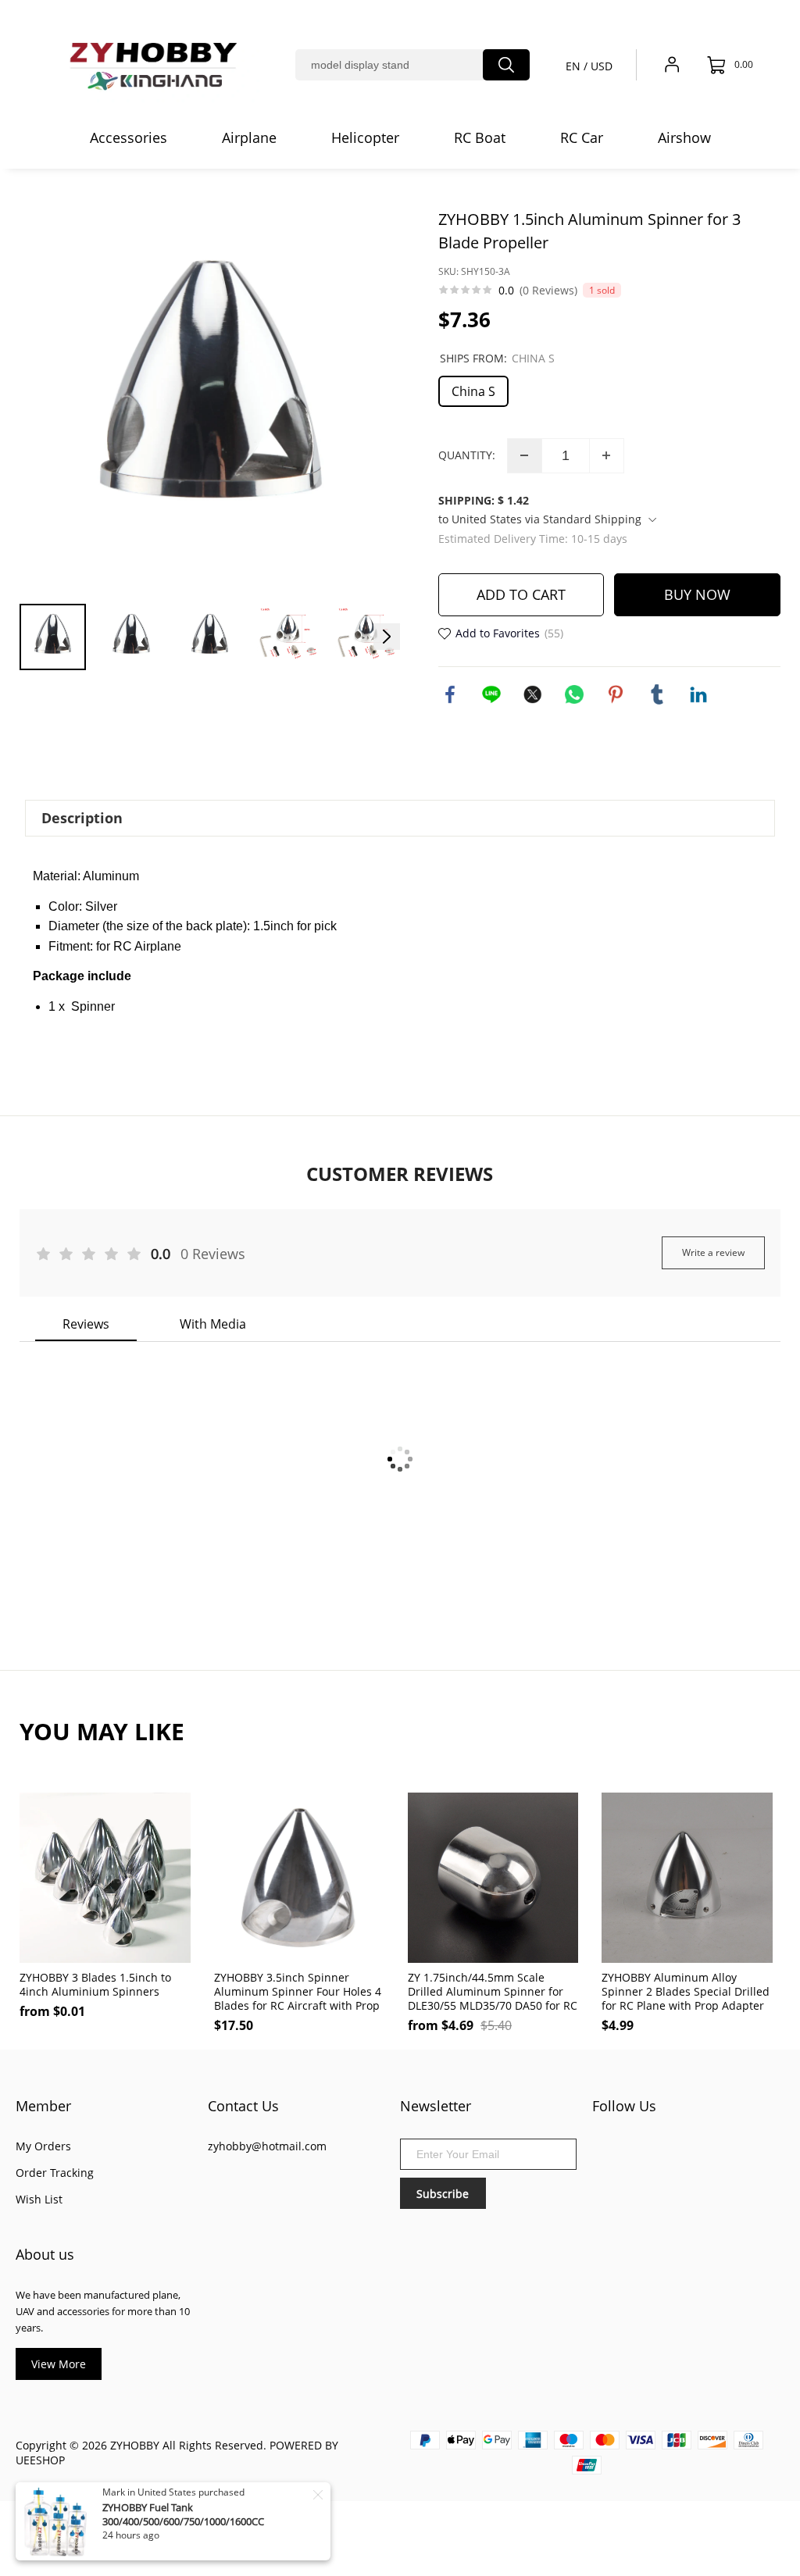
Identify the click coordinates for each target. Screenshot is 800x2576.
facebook (450, 694)
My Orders (43, 2146)
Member (43, 2106)
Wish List (39, 2199)
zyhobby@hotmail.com (267, 2146)
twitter (533, 694)
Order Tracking (55, 2173)
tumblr (657, 694)
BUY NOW (697, 594)
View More (59, 2364)
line (491, 694)
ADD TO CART (521, 594)
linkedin (698, 694)
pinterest (616, 694)
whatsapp (574, 694)
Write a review (713, 1252)
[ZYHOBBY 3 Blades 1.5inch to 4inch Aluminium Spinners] (105, 1878)
